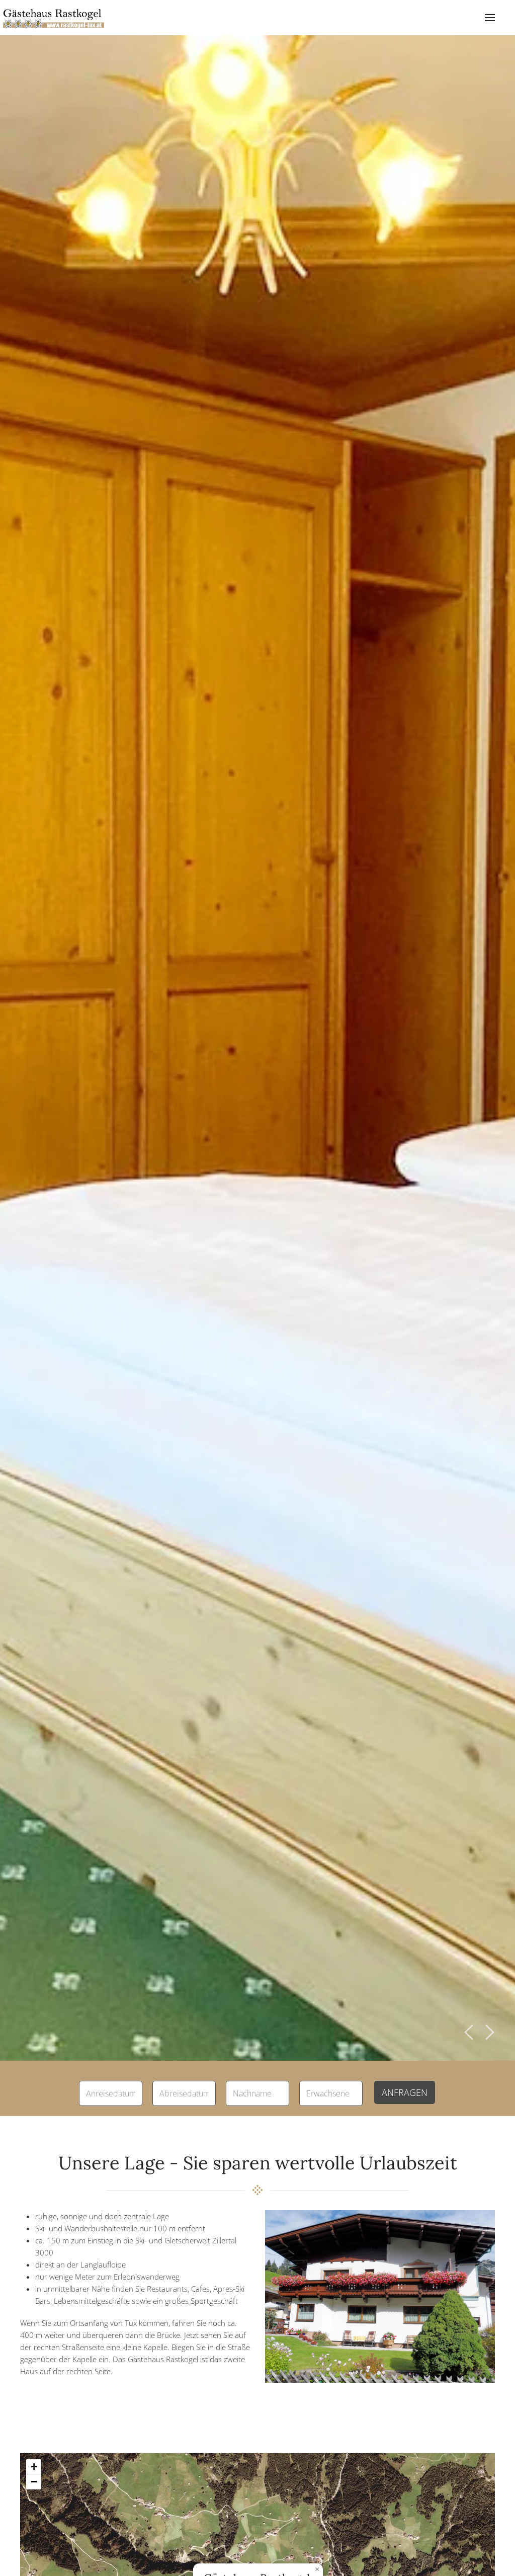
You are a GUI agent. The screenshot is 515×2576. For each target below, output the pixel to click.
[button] (490, 18)
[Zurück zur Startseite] (54, 18)
